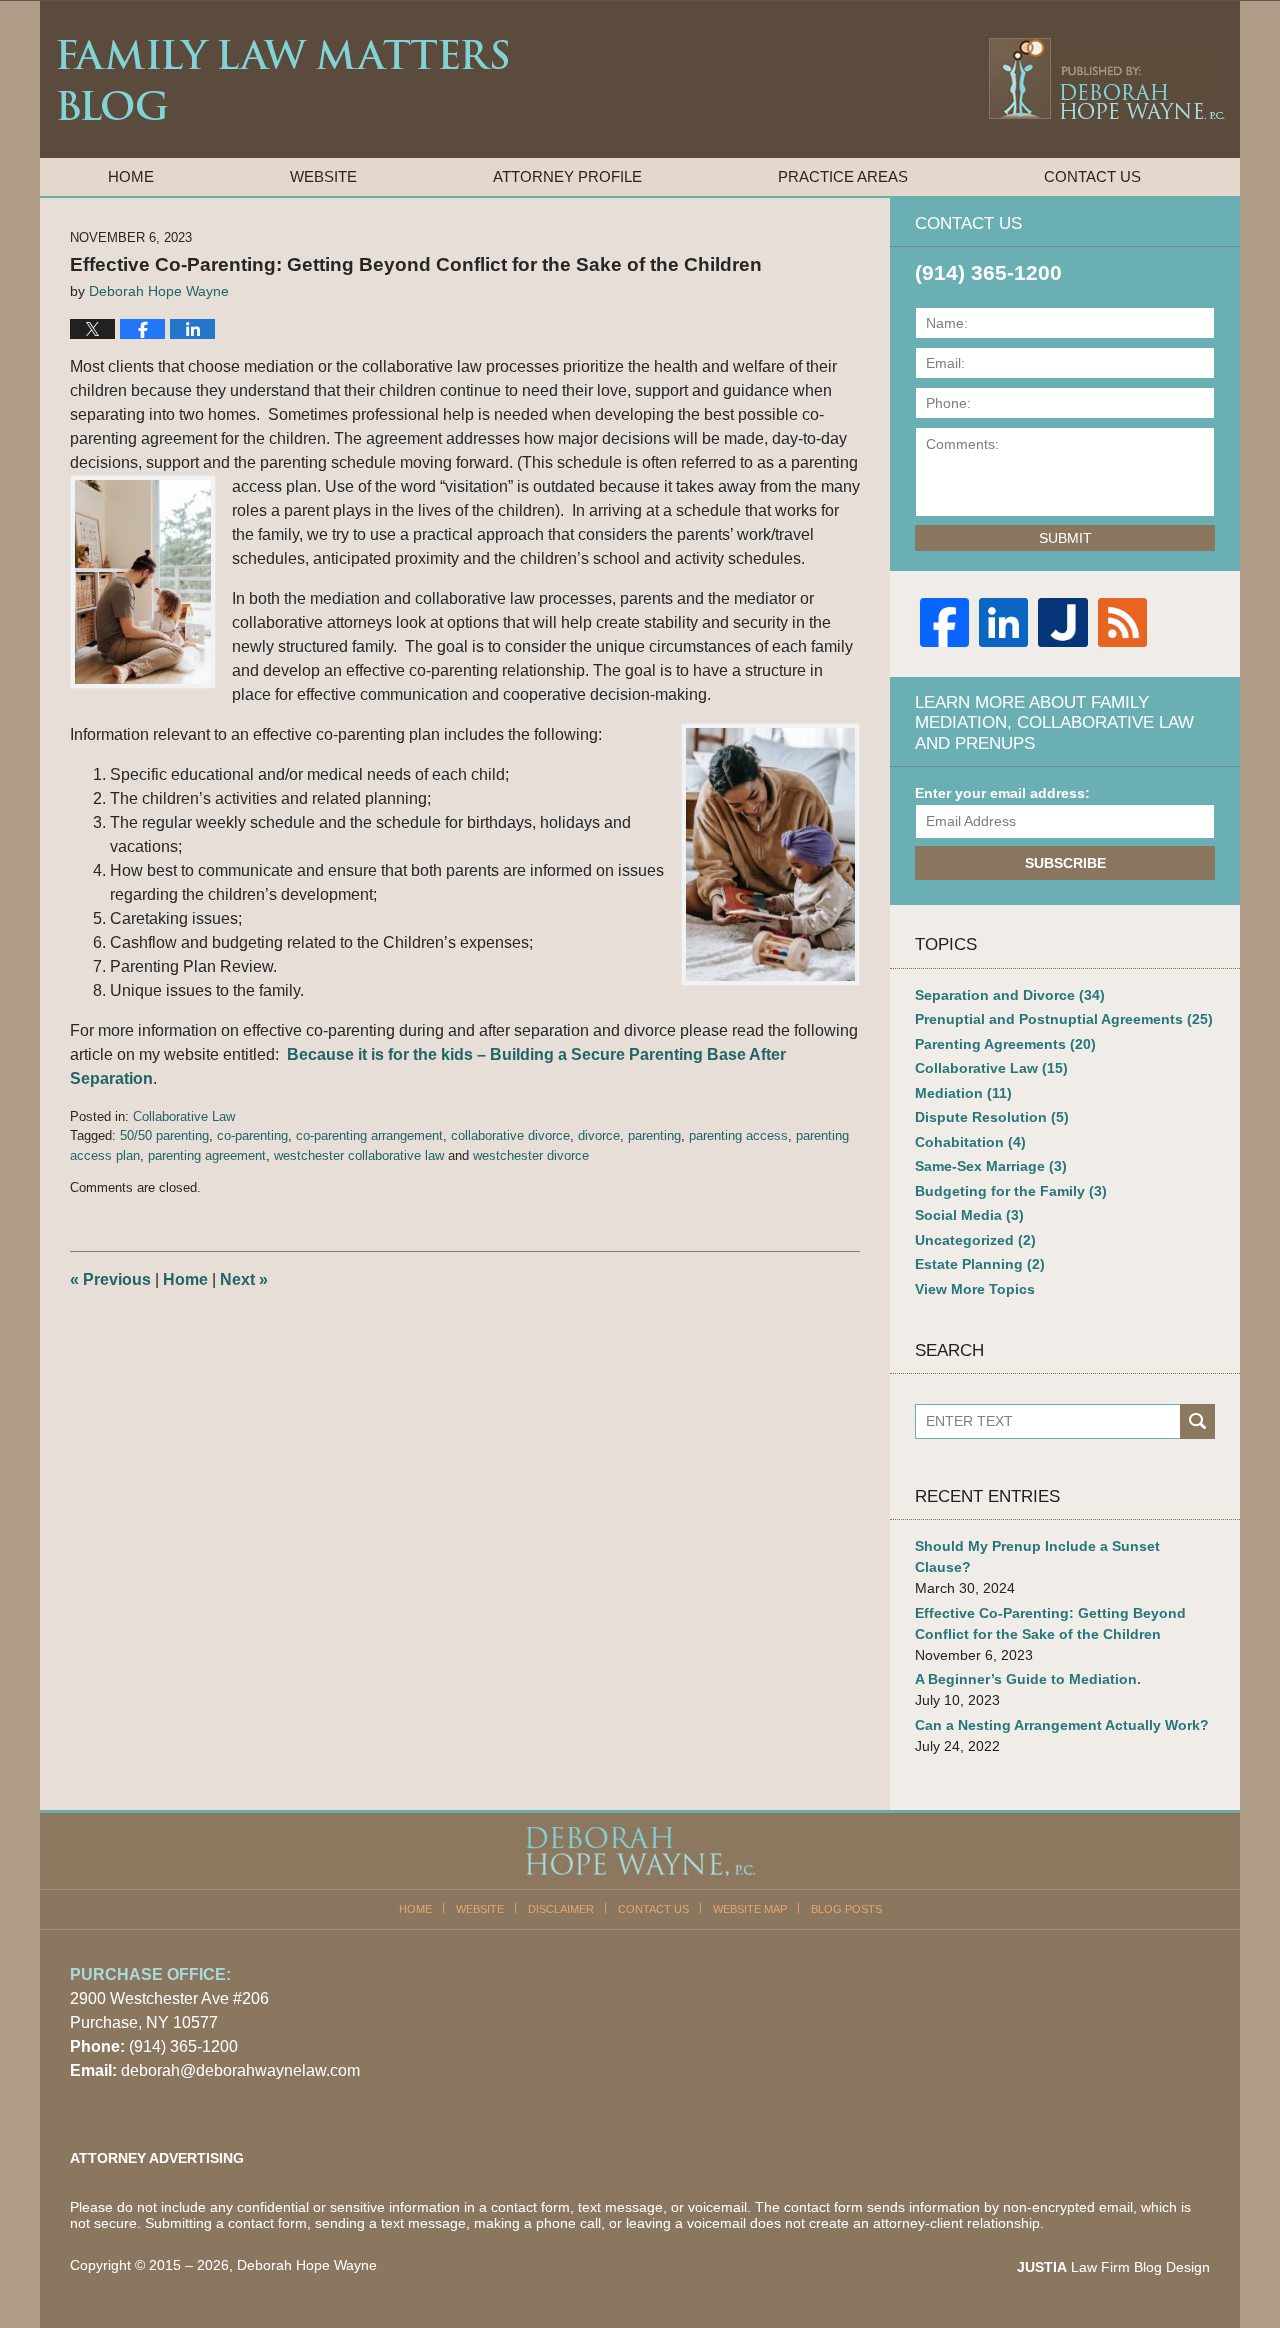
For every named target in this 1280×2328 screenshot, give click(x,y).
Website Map (750, 1909)
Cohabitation (970, 1142)
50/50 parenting (164, 1135)
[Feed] (1122, 622)
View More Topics (975, 1289)
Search (1197, 1421)
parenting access (738, 1135)
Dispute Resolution (992, 1117)
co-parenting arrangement (369, 1135)
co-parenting (252, 1135)
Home (131, 176)
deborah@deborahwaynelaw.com (240, 2070)
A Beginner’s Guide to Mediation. (1028, 1679)
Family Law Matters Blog (282, 80)
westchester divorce (531, 1155)
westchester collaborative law (359, 1155)
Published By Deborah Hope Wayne (1105, 78)
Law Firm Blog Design (1113, 2267)
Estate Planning (980, 1264)
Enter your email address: (1002, 793)
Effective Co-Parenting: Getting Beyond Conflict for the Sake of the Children (1050, 1623)
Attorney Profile (567, 176)
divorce (599, 1135)
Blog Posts (846, 1909)
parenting (654, 1135)
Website (323, 176)
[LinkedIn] (1003, 622)
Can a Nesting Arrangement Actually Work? (1062, 1725)
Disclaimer (561, 1909)
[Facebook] (944, 622)
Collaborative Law (184, 1116)
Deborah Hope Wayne (307, 2265)
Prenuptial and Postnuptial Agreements (1064, 1019)
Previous (110, 1279)
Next (244, 1279)
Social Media (969, 1215)
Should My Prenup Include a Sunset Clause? (1037, 1556)
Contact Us (1092, 176)
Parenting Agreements (1005, 1044)
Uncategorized (975, 1240)
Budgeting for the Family (1011, 1191)
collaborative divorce (510, 1135)
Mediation (963, 1093)
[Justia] (1062, 622)
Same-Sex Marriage (991, 1166)
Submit (1065, 538)
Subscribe (1065, 863)
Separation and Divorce (1010, 995)
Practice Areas (843, 176)
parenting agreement (207, 1155)
